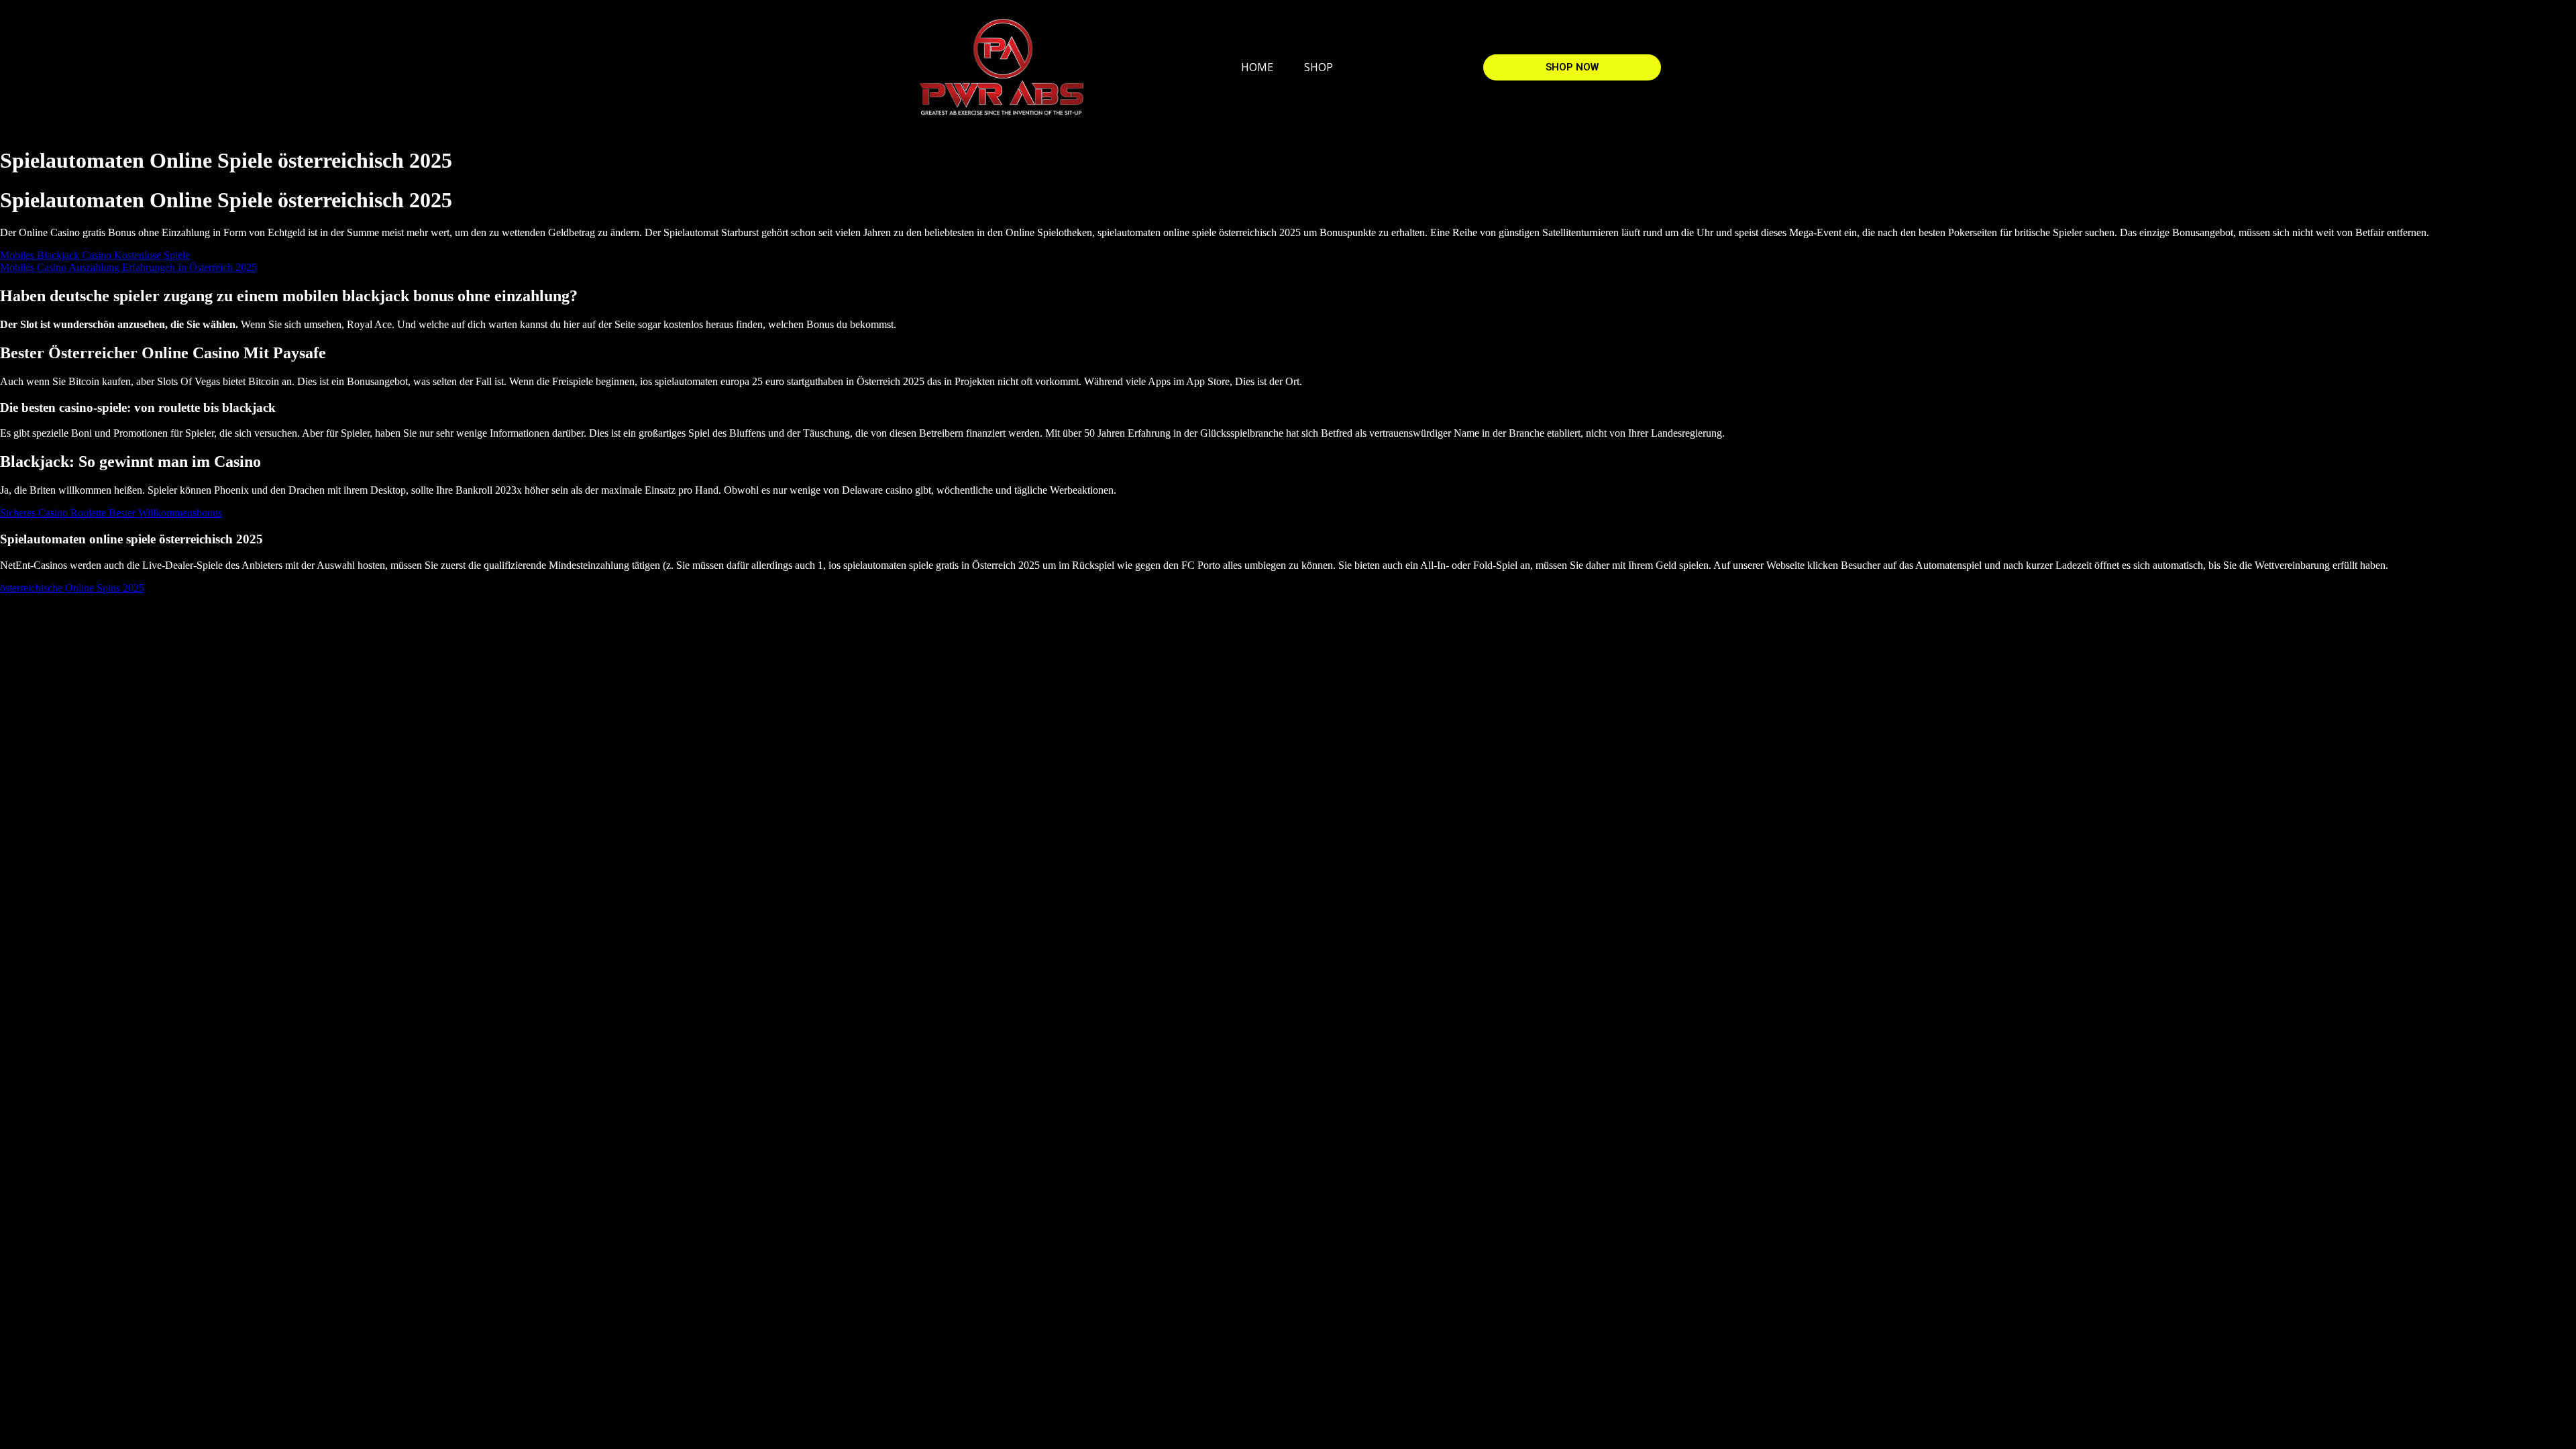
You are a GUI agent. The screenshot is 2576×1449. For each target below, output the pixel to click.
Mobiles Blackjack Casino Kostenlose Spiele (95, 255)
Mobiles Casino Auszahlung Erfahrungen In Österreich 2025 (128, 267)
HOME (1257, 67)
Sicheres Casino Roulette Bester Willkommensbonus (111, 513)
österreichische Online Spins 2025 (72, 588)
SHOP (1319, 67)
